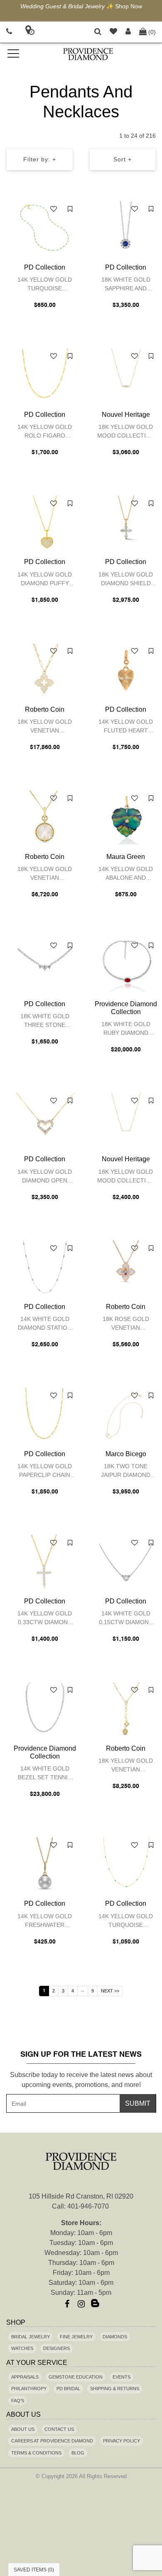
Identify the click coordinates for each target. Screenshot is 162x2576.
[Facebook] (67, 2304)
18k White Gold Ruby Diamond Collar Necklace (126, 1030)
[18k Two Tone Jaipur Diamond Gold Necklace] (126, 1415)
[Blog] (95, 2304)
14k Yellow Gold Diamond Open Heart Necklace (45, 1177)
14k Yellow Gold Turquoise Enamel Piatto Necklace (45, 285)
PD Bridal (68, 2389)
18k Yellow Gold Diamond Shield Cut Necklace (126, 580)
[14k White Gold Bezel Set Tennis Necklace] (45, 1709)
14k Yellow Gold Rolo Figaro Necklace (45, 432)
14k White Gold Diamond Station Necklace (45, 1324)
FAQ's (18, 2401)
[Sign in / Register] (128, 32)
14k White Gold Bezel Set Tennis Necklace (45, 1774)
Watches (22, 2348)
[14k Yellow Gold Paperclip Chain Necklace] (45, 1415)
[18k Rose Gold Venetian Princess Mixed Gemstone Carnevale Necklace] (126, 1267)
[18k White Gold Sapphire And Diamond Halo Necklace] (126, 228)
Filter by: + (40, 159)
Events (121, 2377)
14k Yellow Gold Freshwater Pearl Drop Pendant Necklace (45, 1922)
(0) (152, 32)
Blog (78, 2453)
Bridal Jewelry (31, 2337)
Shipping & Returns (115, 2389)
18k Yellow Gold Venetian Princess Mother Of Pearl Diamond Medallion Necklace (45, 874)
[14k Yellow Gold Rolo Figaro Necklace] (45, 375)
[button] (98, 32)
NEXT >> (110, 1991)
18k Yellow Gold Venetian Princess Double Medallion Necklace (126, 1766)
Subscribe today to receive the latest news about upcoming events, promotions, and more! (81, 2080)
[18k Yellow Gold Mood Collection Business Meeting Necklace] (126, 1120)
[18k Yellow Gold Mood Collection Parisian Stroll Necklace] (126, 375)
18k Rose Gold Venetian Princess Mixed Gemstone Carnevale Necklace (126, 1324)
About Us (23, 2429)
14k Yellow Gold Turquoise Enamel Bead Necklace (126, 1922)
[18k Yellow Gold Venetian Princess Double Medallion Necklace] (126, 1709)
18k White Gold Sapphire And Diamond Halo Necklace (126, 285)
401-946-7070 (88, 2206)
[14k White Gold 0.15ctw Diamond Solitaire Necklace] (126, 1562)
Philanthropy (29, 2389)
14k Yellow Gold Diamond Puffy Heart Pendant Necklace (45, 580)
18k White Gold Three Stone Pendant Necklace (45, 1022)
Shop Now (129, 6)
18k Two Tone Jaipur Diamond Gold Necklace (126, 1472)
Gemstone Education (76, 2377)
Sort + (123, 159)
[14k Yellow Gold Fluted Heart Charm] (126, 670)
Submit (138, 2103)
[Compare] (70, 209)
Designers (56, 2348)
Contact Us (59, 2429)
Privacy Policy (121, 2441)
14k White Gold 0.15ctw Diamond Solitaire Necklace (126, 1619)
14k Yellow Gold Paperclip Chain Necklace (45, 1472)
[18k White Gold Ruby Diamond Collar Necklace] (126, 965)
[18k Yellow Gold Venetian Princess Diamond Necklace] (45, 670)
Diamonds (115, 2337)
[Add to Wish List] (54, 209)
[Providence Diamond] (88, 54)
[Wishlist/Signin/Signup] (113, 32)
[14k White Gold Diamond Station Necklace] (45, 1267)
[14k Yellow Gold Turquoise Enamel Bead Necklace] (126, 1864)
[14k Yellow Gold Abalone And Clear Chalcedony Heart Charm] (126, 817)
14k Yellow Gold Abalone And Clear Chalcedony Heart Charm (126, 874)
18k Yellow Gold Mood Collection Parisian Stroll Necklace (126, 432)
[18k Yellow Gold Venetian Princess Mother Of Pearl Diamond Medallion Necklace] (45, 817)
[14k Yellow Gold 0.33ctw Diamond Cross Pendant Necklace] (45, 1562)
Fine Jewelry (76, 2337)
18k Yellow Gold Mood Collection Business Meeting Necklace (126, 1177)
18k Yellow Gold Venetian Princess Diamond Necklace (45, 727)
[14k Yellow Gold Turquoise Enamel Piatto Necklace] (45, 228)
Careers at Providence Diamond (52, 2441)
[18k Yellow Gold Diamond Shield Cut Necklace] (126, 523)
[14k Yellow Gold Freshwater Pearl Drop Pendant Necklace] (45, 1864)
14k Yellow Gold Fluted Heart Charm (126, 727)
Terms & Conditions (36, 2453)
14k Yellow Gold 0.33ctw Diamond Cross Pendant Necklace (45, 1619)
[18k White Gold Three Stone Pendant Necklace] (45, 965)
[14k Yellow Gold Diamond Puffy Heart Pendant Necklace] (45, 523)
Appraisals (25, 2377)
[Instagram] (81, 2304)
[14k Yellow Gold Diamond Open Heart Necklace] (45, 1120)
